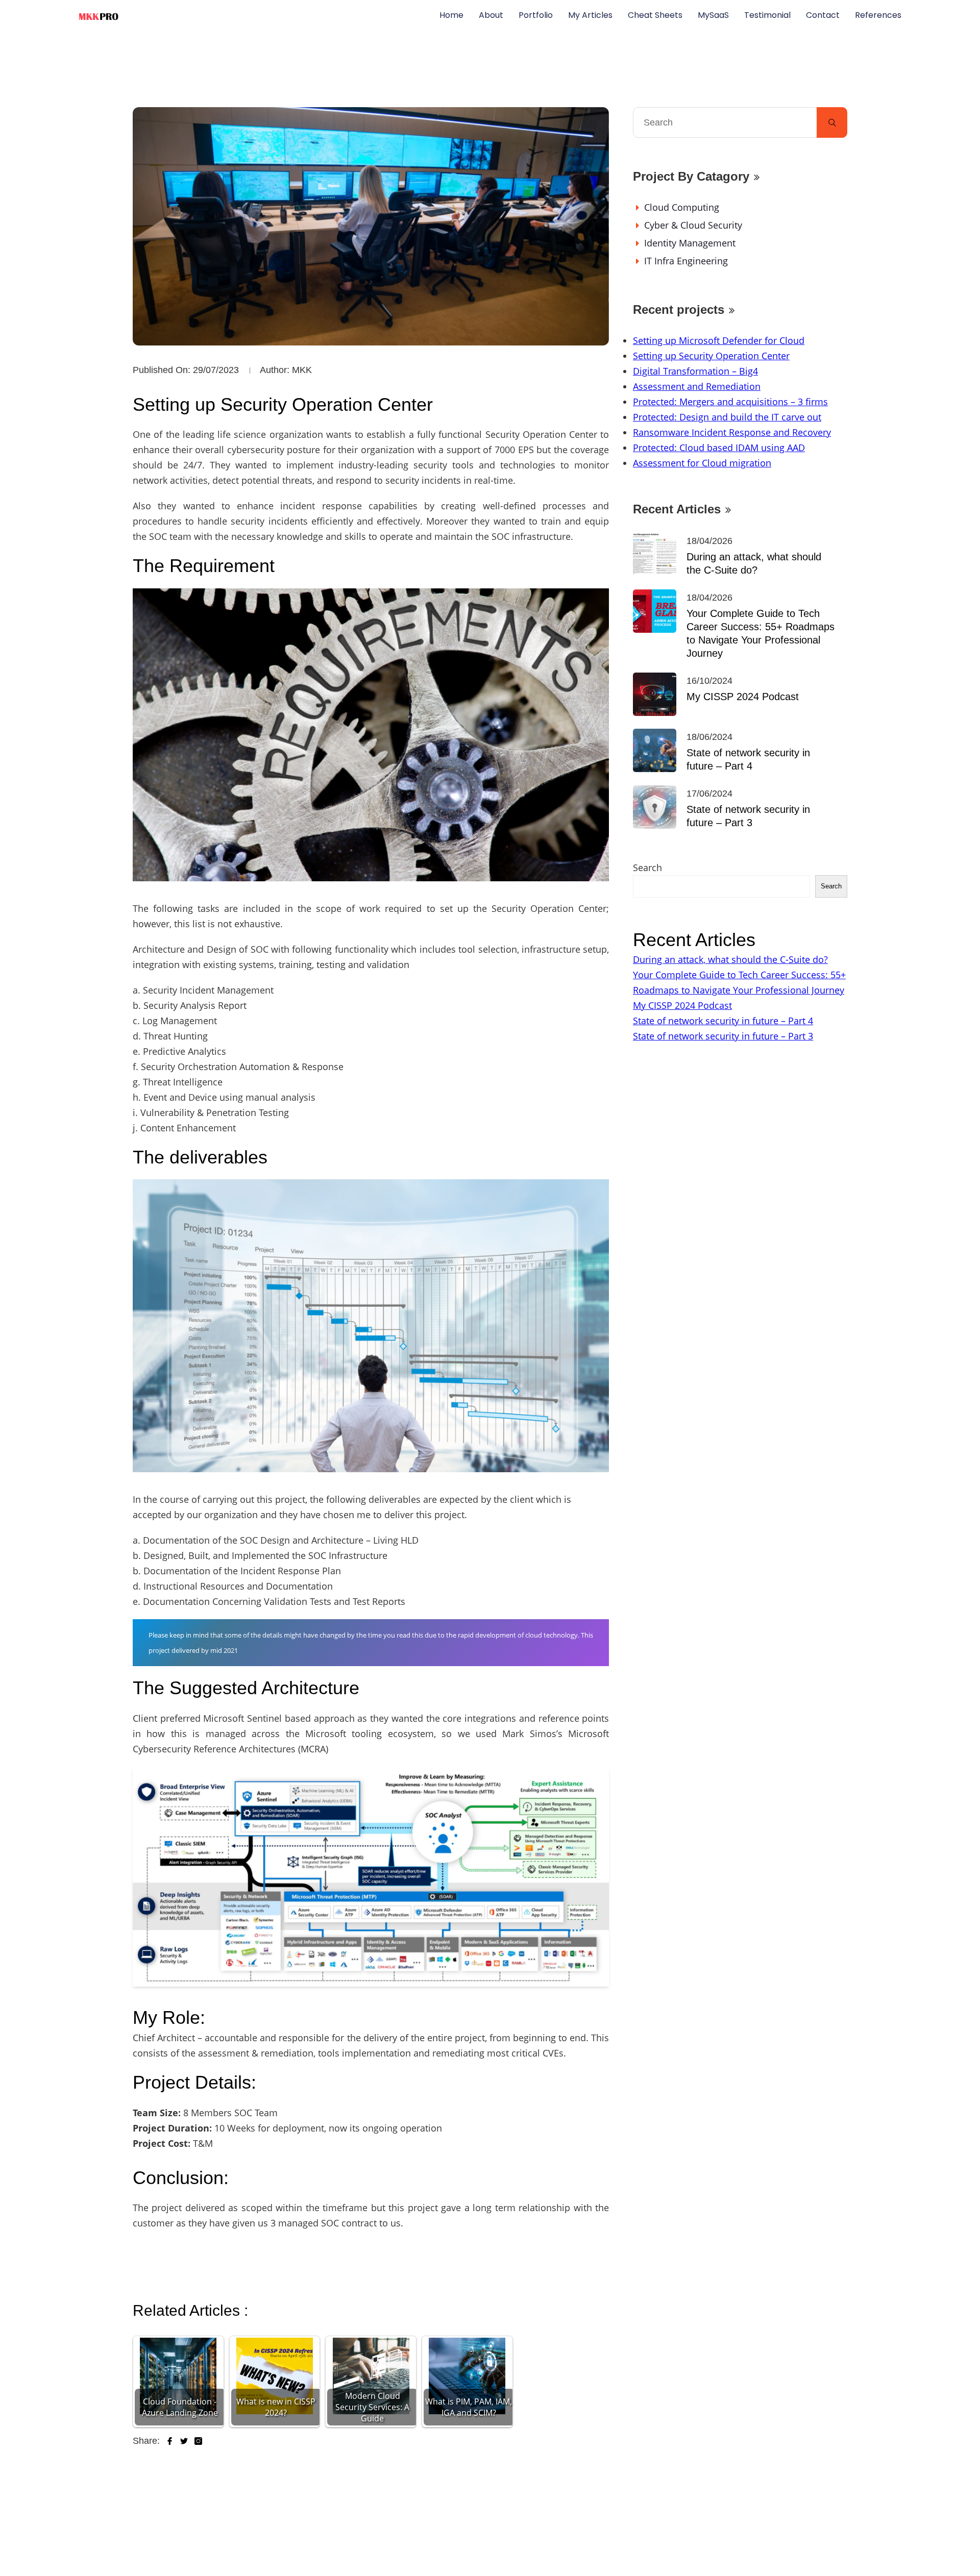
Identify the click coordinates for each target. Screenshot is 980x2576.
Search (647, 868)
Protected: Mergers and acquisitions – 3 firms (730, 402)
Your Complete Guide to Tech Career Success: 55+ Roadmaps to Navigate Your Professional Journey (761, 633)
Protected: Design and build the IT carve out (727, 417)
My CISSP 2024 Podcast (743, 697)
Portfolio (536, 15)
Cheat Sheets (655, 15)
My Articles (590, 15)
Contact (823, 15)
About (491, 15)
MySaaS (713, 15)
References (878, 15)
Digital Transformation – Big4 (695, 371)
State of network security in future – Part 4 (748, 759)
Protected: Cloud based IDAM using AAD (719, 448)
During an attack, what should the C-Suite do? (754, 563)
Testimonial (767, 15)
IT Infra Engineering (686, 261)
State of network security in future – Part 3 (748, 816)
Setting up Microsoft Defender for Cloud (719, 340)
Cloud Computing (682, 207)
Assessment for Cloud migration (702, 463)
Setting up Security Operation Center (711, 356)
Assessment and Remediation (697, 386)
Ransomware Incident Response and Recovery (732, 432)
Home (451, 15)
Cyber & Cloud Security (693, 225)
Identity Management (690, 243)
